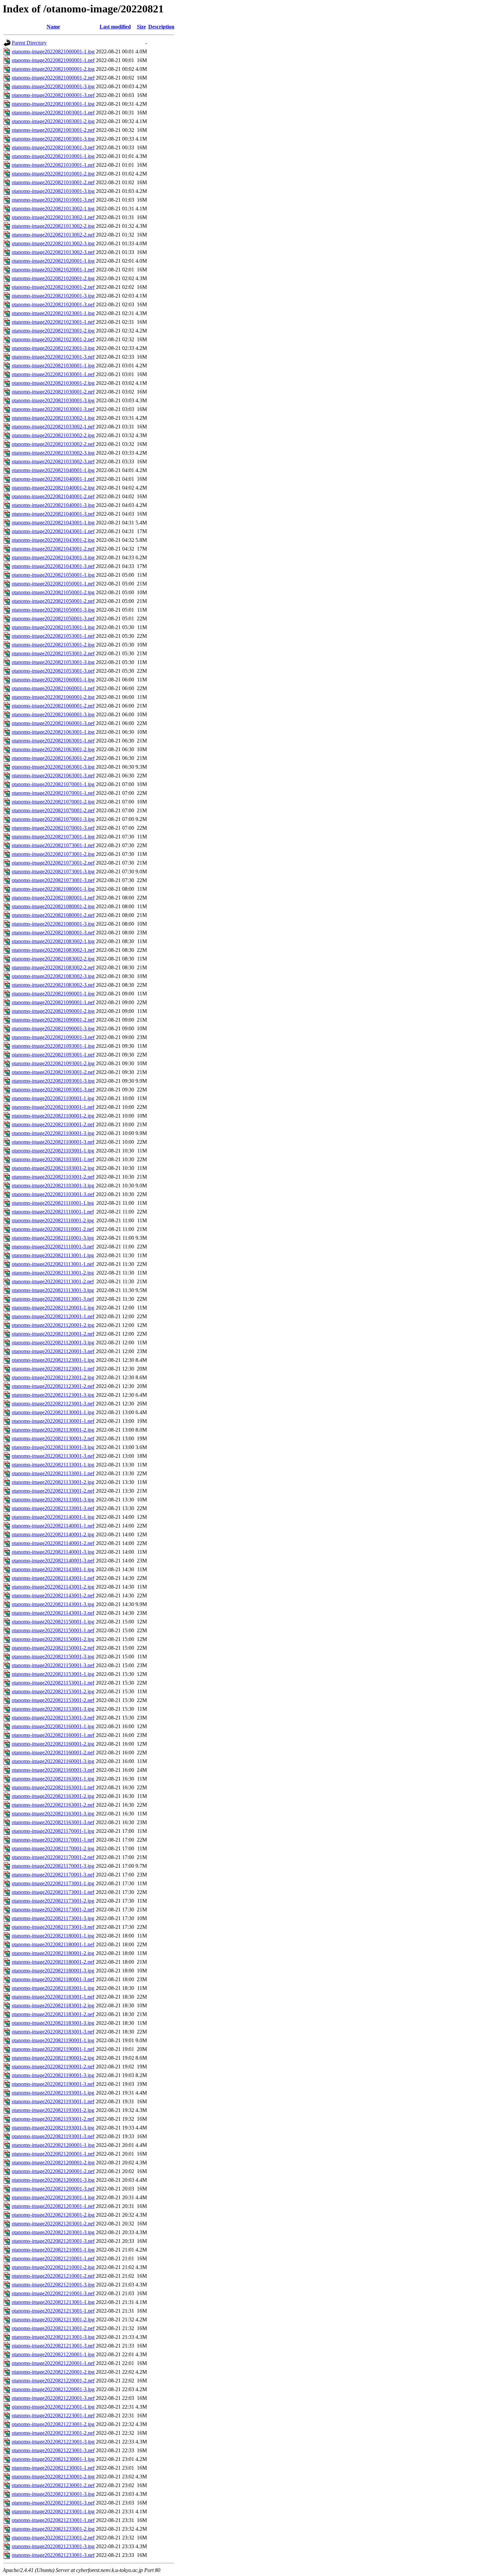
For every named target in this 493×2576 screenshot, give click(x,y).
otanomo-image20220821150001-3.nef (53, 1665)
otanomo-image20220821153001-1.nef (53, 1683)
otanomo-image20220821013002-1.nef (53, 217)
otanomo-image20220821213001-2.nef (53, 2328)
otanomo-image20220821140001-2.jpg (53, 1534)
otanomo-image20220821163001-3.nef (53, 1822)
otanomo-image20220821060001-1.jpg (53, 680)
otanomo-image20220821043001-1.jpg (53, 523)
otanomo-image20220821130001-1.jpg (53, 1412)
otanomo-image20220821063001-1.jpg (53, 732)
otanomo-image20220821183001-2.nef (53, 2014)
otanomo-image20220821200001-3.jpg (53, 2180)
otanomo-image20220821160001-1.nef (53, 1735)
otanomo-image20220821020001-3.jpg (53, 296)
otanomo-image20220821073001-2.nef (53, 863)
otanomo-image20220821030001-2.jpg (53, 383)
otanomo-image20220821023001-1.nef (53, 322)
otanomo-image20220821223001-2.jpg (53, 2424)
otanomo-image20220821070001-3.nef (53, 828)
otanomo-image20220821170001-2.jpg (53, 1848)
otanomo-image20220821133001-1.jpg (53, 1465)
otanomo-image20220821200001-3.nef (53, 2189)
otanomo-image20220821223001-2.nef (53, 2433)
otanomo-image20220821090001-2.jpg (53, 1011)
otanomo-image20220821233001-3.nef (53, 2555)
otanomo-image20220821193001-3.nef (53, 2136)
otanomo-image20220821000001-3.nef (53, 95)
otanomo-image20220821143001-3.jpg (53, 1604)
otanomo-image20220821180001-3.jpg (53, 1971)
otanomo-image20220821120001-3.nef (53, 1351)
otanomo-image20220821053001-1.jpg (53, 627)
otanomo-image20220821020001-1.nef (53, 270)
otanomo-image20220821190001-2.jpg (53, 2058)
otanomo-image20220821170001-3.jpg (53, 1866)
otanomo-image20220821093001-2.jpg (53, 1063)
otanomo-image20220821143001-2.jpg (53, 1587)
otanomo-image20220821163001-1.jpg (53, 1779)
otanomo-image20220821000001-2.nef (53, 78)
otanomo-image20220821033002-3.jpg (53, 453)
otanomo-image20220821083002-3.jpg (53, 976)
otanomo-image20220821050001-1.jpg (53, 575)
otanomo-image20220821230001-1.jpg (53, 2459)
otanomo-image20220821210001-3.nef (53, 2293)
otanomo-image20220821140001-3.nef (53, 1561)
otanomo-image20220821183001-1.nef (53, 1997)
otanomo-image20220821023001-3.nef (53, 357)
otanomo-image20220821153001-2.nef (53, 1700)
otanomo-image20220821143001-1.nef (53, 1578)
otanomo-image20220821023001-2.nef (53, 339)
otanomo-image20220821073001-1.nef (53, 845)
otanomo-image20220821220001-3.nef (53, 2398)
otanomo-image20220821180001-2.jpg (53, 1953)
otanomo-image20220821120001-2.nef (53, 1334)
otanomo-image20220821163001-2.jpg (53, 1796)
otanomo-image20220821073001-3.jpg (53, 871)
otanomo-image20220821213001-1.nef (53, 2311)
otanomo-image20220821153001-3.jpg (53, 1709)
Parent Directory (29, 43)
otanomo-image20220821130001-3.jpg (53, 1447)
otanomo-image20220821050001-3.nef (53, 619)
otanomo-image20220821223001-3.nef (53, 2450)
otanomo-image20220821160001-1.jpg (53, 1726)
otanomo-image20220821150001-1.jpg (53, 1622)
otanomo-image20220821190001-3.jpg (53, 2075)
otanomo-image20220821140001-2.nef (53, 1543)
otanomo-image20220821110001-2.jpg (53, 1220)
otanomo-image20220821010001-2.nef (53, 182)
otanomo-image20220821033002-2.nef (53, 444)
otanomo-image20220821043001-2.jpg (53, 540)
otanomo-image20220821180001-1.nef (53, 1944)
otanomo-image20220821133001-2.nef (53, 1491)
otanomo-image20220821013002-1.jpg (53, 209)
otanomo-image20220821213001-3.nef (53, 2346)
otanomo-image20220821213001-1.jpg (53, 2302)
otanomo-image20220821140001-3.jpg (53, 1552)
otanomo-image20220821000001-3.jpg (53, 86)
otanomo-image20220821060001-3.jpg (53, 714)
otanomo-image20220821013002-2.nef (53, 235)
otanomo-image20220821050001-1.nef (53, 584)
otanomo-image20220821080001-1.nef (53, 898)
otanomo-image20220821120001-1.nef (53, 1316)
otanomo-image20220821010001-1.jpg (53, 156)
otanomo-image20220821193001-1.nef (53, 2101)
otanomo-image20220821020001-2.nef (53, 287)
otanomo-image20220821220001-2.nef (53, 2381)
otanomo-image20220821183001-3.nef (53, 2032)
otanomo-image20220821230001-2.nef (53, 2485)
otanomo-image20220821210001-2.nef (53, 2276)
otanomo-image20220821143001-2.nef (53, 1595)
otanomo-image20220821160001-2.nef (53, 1753)
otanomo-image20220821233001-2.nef (53, 2538)
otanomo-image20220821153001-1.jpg (53, 1674)
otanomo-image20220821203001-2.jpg (53, 2215)
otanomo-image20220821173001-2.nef (53, 1910)
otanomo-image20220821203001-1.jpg (53, 2197)
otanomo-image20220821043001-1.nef (53, 531)
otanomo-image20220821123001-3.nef (53, 1404)
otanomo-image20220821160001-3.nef (53, 1770)
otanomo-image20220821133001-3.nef (53, 1508)
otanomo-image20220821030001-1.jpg (53, 366)
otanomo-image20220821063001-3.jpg (53, 767)
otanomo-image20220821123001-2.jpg (53, 1377)
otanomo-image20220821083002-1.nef (53, 950)
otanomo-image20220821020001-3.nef (53, 304)
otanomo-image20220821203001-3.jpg (53, 2232)
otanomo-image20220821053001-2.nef (53, 653)
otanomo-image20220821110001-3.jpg (53, 1238)
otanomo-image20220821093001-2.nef (53, 1072)
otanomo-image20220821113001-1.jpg (53, 1255)
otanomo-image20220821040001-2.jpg (53, 488)
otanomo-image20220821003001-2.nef (53, 130)
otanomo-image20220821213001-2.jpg (53, 2320)
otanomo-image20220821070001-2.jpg (53, 802)
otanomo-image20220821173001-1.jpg (53, 1883)
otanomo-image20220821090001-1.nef (53, 1002)
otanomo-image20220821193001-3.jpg (53, 2128)
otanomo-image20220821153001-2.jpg (53, 1691)
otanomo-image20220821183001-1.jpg (53, 1988)
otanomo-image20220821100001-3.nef (53, 1142)
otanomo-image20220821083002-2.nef (53, 967)
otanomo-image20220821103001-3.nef (53, 1194)
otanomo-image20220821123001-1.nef (53, 1369)
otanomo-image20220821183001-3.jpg (53, 2023)
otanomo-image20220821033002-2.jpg (53, 435)
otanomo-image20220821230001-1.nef (53, 2468)
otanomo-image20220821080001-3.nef (53, 933)
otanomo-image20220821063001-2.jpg (53, 749)
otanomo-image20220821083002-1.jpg (53, 941)
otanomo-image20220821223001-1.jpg (53, 2407)
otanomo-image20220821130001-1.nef (53, 1421)
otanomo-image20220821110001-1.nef (53, 1212)
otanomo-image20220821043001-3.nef (53, 566)
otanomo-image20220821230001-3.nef (53, 2503)
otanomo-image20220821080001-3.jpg (53, 924)
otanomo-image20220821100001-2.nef (53, 1124)
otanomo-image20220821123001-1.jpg (53, 1360)
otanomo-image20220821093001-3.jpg (53, 1081)
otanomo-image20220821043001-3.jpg (53, 557)
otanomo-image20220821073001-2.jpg (53, 854)
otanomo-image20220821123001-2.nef (53, 1386)
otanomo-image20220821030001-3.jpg (53, 400)
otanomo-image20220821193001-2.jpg (53, 2110)
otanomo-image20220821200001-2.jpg (53, 2162)
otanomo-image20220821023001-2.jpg (53, 331)
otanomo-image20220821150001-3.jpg (53, 1657)
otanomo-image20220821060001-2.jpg (53, 697)
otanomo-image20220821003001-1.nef (53, 113)
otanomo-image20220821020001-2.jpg (53, 278)
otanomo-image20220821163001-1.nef (53, 1787)
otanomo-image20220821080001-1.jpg (53, 889)
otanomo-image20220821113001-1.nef (53, 1264)
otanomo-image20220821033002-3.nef (53, 461)
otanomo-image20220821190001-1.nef (53, 2049)
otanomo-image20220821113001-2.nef (53, 1281)
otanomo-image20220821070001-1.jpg (53, 784)
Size (141, 27)
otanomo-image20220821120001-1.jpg (53, 1308)
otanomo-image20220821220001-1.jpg (53, 2354)
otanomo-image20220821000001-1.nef (53, 60)
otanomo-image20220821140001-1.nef (53, 1526)
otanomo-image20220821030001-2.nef (53, 392)
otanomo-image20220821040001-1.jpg (53, 470)
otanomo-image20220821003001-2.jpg (53, 121)
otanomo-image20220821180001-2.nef (53, 1962)
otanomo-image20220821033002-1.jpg (53, 418)
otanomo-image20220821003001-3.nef (53, 147)
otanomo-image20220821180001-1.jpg (53, 1936)
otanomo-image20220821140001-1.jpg (53, 1517)
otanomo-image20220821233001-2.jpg (53, 2529)
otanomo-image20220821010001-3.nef (53, 200)
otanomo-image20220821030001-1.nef (53, 374)
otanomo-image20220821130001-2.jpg (53, 1430)
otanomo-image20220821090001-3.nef (53, 1037)
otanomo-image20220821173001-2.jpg (53, 1901)
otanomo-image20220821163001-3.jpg (53, 1814)
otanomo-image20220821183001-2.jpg (53, 2005)
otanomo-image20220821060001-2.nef (53, 706)
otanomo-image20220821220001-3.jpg (53, 2389)
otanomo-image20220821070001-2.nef (53, 810)
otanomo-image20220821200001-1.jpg (53, 2145)
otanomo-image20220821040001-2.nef (53, 496)
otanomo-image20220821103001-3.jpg (53, 1186)
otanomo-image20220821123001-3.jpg (53, 1395)
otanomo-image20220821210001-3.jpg (53, 2285)
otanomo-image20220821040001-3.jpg (53, 505)
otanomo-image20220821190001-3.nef (53, 2084)
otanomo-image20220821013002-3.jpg (53, 243)
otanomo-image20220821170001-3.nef (53, 1875)
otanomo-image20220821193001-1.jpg (53, 2093)
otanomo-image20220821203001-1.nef (53, 2206)
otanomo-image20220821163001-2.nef (53, 1805)
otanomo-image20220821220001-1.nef (53, 2363)
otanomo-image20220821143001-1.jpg (53, 1569)
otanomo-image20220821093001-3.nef (53, 1090)
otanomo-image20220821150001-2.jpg (53, 1639)
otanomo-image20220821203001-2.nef (53, 2224)
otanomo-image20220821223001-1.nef (53, 2415)
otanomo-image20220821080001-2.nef (53, 915)
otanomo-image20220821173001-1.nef (53, 1892)
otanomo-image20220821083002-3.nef (53, 985)
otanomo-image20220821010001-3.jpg (53, 191)
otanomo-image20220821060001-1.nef (53, 688)
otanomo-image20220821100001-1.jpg (53, 1098)
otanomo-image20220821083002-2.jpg (53, 959)
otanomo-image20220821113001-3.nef (53, 1299)
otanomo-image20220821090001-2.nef (53, 1020)
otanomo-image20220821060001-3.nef (53, 723)
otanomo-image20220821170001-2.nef (53, 1857)
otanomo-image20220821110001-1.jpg (53, 1203)
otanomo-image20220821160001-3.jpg (53, 1761)
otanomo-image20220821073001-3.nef (53, 880)
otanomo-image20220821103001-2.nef (53, 1177)
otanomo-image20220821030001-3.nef (53, 409)
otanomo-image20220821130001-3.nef (53, 1456)
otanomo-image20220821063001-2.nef (53, 758)
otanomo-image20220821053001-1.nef (53, 636)
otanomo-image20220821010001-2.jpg (53, 174)
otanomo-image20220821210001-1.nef (53, 2258)
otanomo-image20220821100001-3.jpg (53, 1133)
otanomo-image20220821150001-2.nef (53, 1648)
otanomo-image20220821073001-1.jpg (53, 837)
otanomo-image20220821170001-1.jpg (53, 1831)
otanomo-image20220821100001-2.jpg (53, 1116)
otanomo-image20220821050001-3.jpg (53, 610)
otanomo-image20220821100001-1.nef (53, 1107)
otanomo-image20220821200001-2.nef (53, 2171)
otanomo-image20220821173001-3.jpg (53, 1918)
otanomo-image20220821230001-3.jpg (53, 2494)
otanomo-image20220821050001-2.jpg (53, 592)
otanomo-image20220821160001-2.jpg (53, 1744)
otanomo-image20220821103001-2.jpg (53, 1168)
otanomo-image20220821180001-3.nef (53, 1979)
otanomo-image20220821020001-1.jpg (53, 261)
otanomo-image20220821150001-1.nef (53, 1630)
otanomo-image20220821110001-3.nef (53, 1247)
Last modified (115, 27)
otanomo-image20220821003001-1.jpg (53, 104)
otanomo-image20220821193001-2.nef (53, 2119)
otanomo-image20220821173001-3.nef (53, 1927)
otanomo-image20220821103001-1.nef (53, 1159)
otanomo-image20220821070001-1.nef (53, 793)
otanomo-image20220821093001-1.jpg (53, 1046)
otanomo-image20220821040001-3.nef (53, 514)
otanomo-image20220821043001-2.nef (53, 549)
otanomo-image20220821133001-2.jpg (53, 1482)
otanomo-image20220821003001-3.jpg (53, 139)
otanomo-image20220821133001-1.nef (53, 1473)
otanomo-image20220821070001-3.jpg (53, 819)
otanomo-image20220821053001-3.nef (53, 671)
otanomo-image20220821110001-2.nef (53, 1229)
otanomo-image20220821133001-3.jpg (53, 1500)
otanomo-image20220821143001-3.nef (53, 1613)
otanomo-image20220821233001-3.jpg (53, 2546)
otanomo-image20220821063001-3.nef (53, 776)
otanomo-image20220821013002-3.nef (53, 252)
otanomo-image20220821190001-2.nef (53, 2067)
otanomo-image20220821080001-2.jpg (53, 906)
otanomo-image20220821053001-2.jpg (53, 645)
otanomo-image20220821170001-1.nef (53, 1840)
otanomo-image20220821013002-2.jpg (53, 226)
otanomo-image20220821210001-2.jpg (53, 2267)
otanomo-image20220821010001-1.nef (53, 165)
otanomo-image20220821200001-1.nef (53, 2154)
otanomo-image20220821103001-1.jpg (53, 1151)
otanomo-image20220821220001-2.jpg (53, 2372)
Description (161, 27)
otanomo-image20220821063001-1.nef (53, 741)
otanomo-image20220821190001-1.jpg (53, 2040)
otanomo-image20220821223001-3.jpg (53, 2442)
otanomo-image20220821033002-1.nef (53, 427)
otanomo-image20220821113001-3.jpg (53, 1290)
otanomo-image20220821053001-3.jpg (53, 662)
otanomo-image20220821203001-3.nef (53, 2241)
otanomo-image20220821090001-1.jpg (53, 994)
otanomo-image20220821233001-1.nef (53, 2520)
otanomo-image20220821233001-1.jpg (53, 2511)
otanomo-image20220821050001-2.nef (53, 601)
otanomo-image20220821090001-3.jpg (53, 1028)
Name (53, 27)
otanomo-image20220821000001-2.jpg (53, 69)
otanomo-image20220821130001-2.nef (53, 1438)
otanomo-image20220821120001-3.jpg (53, 1343)
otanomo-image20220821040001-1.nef (53, 479)
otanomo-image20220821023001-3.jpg (53, 348)
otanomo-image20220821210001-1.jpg (53, 2250)
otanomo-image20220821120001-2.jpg (53, 1325)
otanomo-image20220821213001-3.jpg (53, 2337)
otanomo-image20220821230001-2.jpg (53, 2477)
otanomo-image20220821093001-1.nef (53, 1055)
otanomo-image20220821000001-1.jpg (53, 51)
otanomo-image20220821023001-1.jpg (53, 313)
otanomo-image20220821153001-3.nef (53, 1718)
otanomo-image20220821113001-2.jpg (53, 1273)
